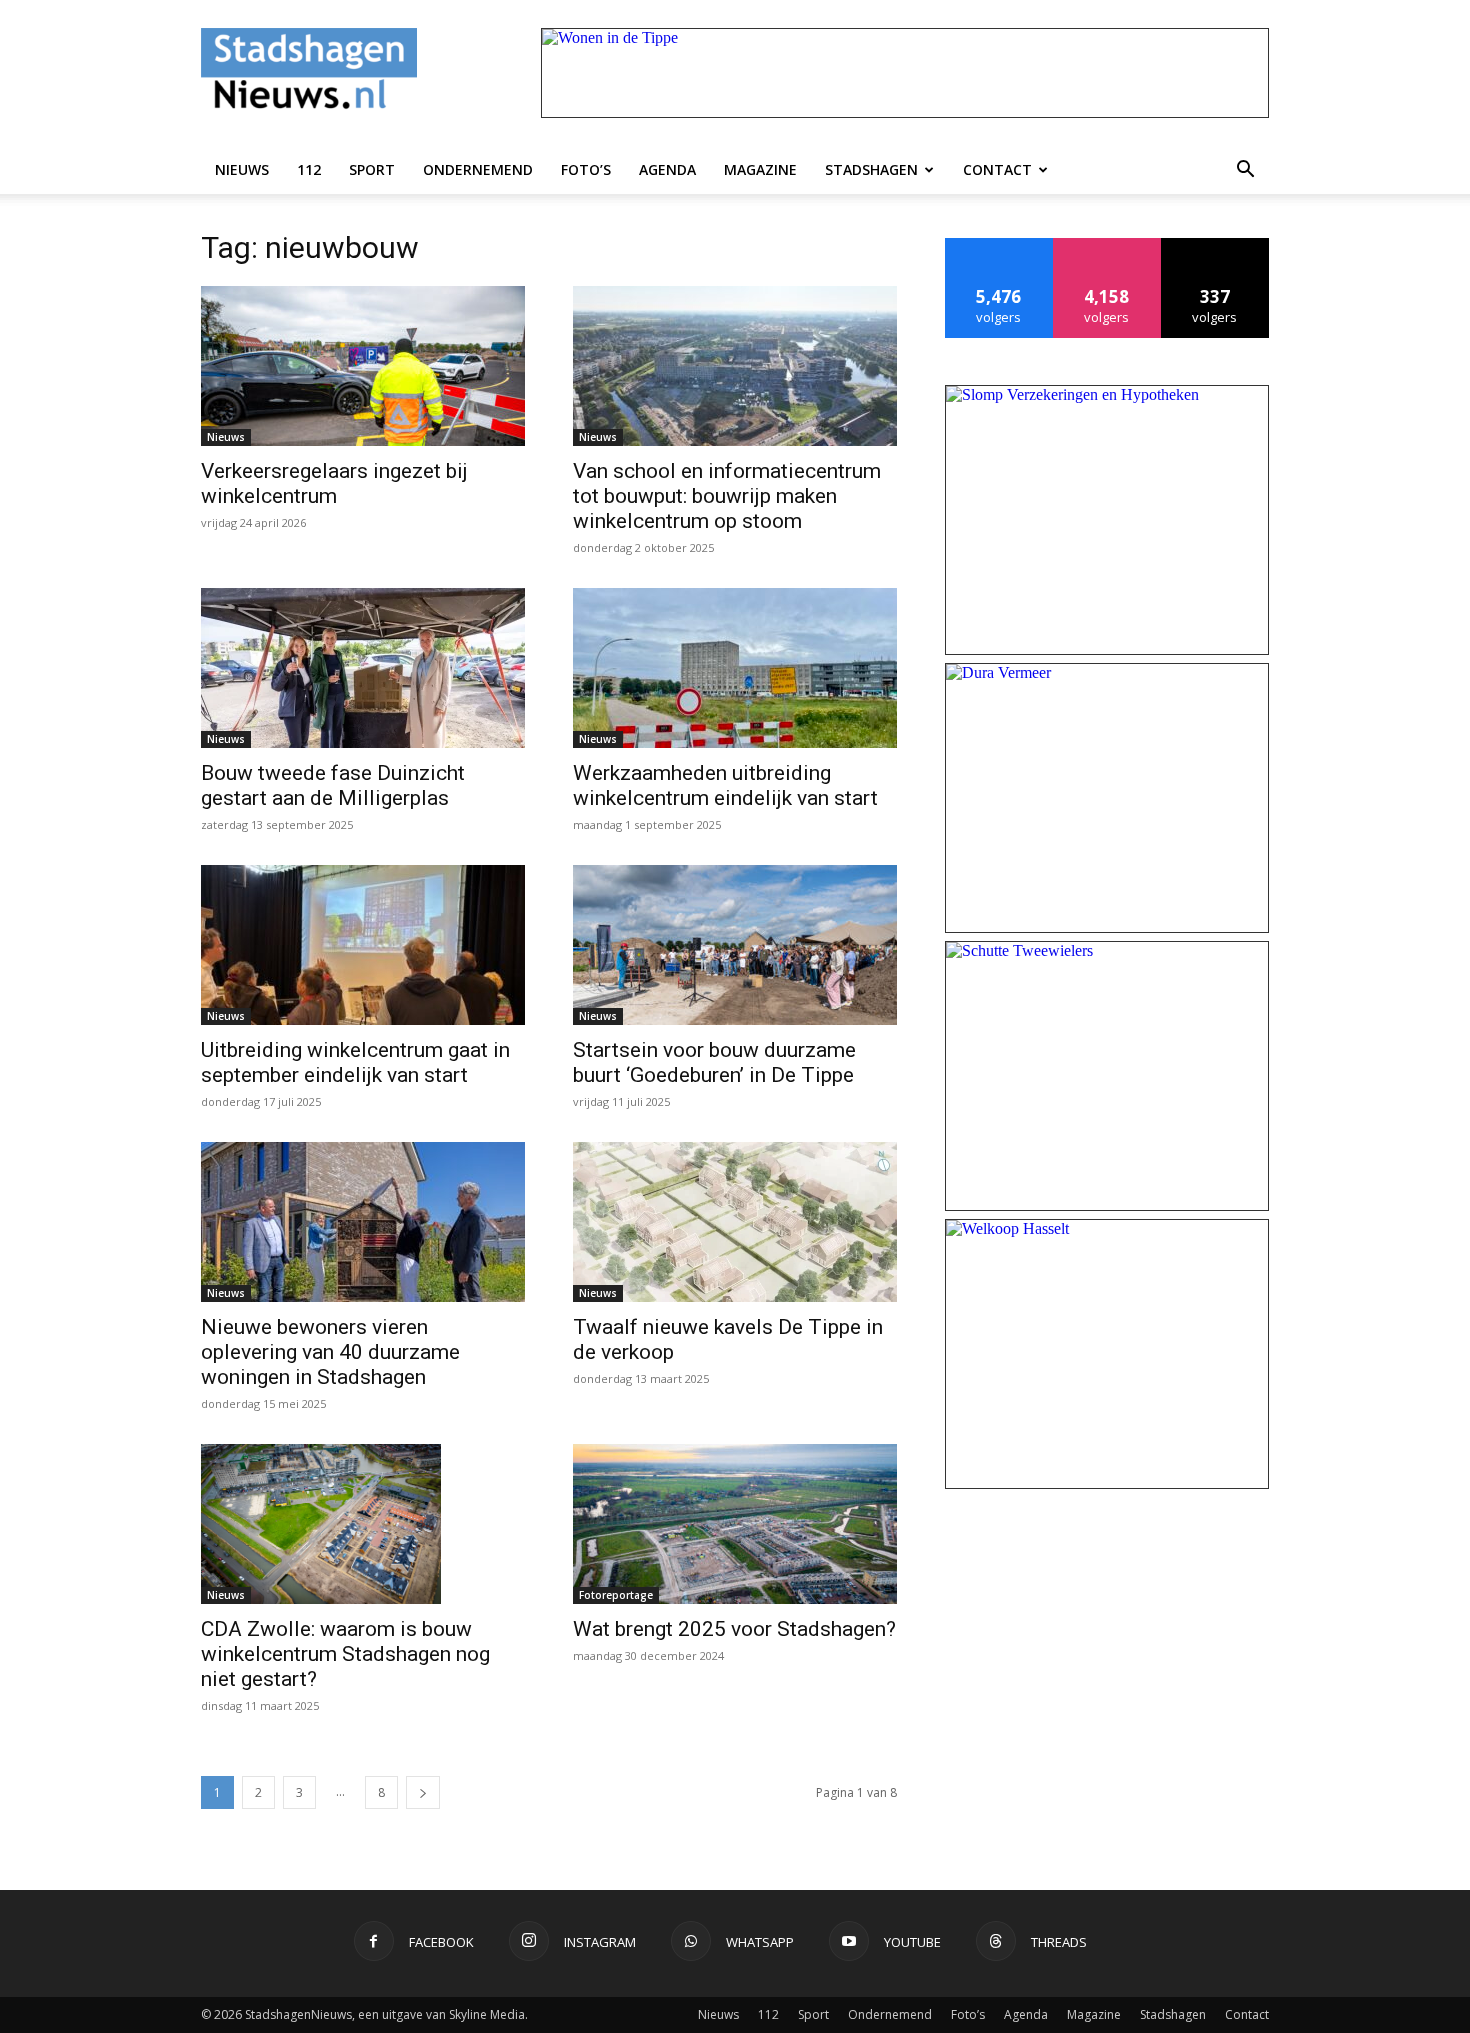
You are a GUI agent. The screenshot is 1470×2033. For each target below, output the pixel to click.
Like (999, 245)
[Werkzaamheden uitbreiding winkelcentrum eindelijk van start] (735, 668)
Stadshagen (871, 169)
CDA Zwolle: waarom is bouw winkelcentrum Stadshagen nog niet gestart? (345, 1654)
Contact (997, 169)
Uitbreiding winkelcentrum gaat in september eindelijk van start (355, 1062)
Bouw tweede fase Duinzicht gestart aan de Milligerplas (333, 785)
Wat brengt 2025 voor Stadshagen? (734, 1629)
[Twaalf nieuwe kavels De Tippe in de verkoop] (735, 1222)
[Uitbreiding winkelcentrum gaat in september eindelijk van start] (363, 945)
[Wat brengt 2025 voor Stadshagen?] (735, 1524)
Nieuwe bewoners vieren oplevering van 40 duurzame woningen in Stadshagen (330, 1352)
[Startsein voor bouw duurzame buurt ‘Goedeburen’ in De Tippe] (735, 945)
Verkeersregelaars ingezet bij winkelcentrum (334, 483)
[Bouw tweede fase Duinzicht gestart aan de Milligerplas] (363, 668)
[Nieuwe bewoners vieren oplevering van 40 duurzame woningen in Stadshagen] (363, 1222)
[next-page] (423, 1792)
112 (309, 169)
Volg (1107, 245)
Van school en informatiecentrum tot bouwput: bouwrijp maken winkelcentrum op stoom (727, 496)
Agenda (667, 169)
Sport (372, 169)
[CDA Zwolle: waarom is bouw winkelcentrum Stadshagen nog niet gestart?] (363, 1524)
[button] (1245, 170)
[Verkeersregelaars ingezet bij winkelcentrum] (363, 366)
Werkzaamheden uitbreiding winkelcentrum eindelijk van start (725, 785)
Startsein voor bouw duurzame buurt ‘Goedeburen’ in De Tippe (714, 1062)
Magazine (760, 169)
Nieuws (242, 169)
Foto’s (586, 169)
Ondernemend (478, 169)
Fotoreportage (616, 1595)
